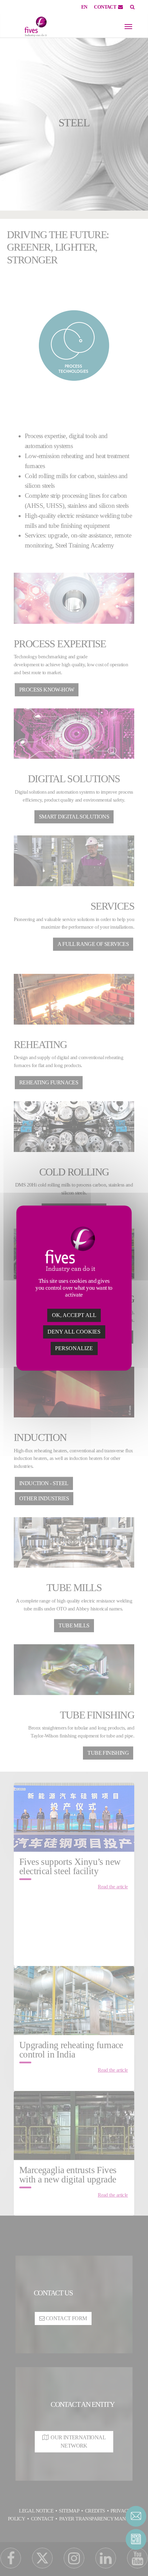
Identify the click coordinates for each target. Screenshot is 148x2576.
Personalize (74, 1348)
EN (84, 7)
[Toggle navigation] (128, 27)
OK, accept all (74, 1315)
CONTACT (105, 7)
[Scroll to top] (136, 2559)
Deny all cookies (74, 1332)
